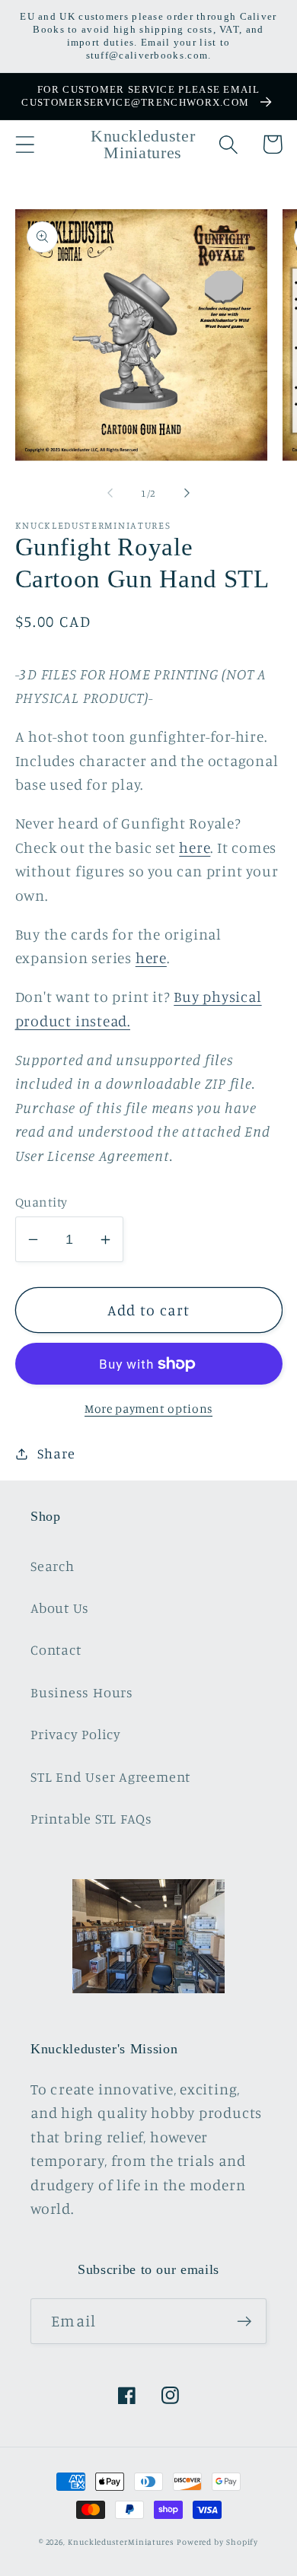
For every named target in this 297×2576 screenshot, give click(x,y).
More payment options (148, 1409)
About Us (60, 1608)
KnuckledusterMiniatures (121, 2542)
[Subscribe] (244, 2322)
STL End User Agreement (110, 1776)
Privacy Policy (76, 1734)
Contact (56, 1649)
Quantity (42, 1202)
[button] (25, 144)
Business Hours (82, 1692)
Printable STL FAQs (91, 1818)
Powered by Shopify (217, 2542)
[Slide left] (110, 493)
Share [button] (56, 1453)
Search (53, 1566)
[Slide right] (187, 493)
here (195, 848)
